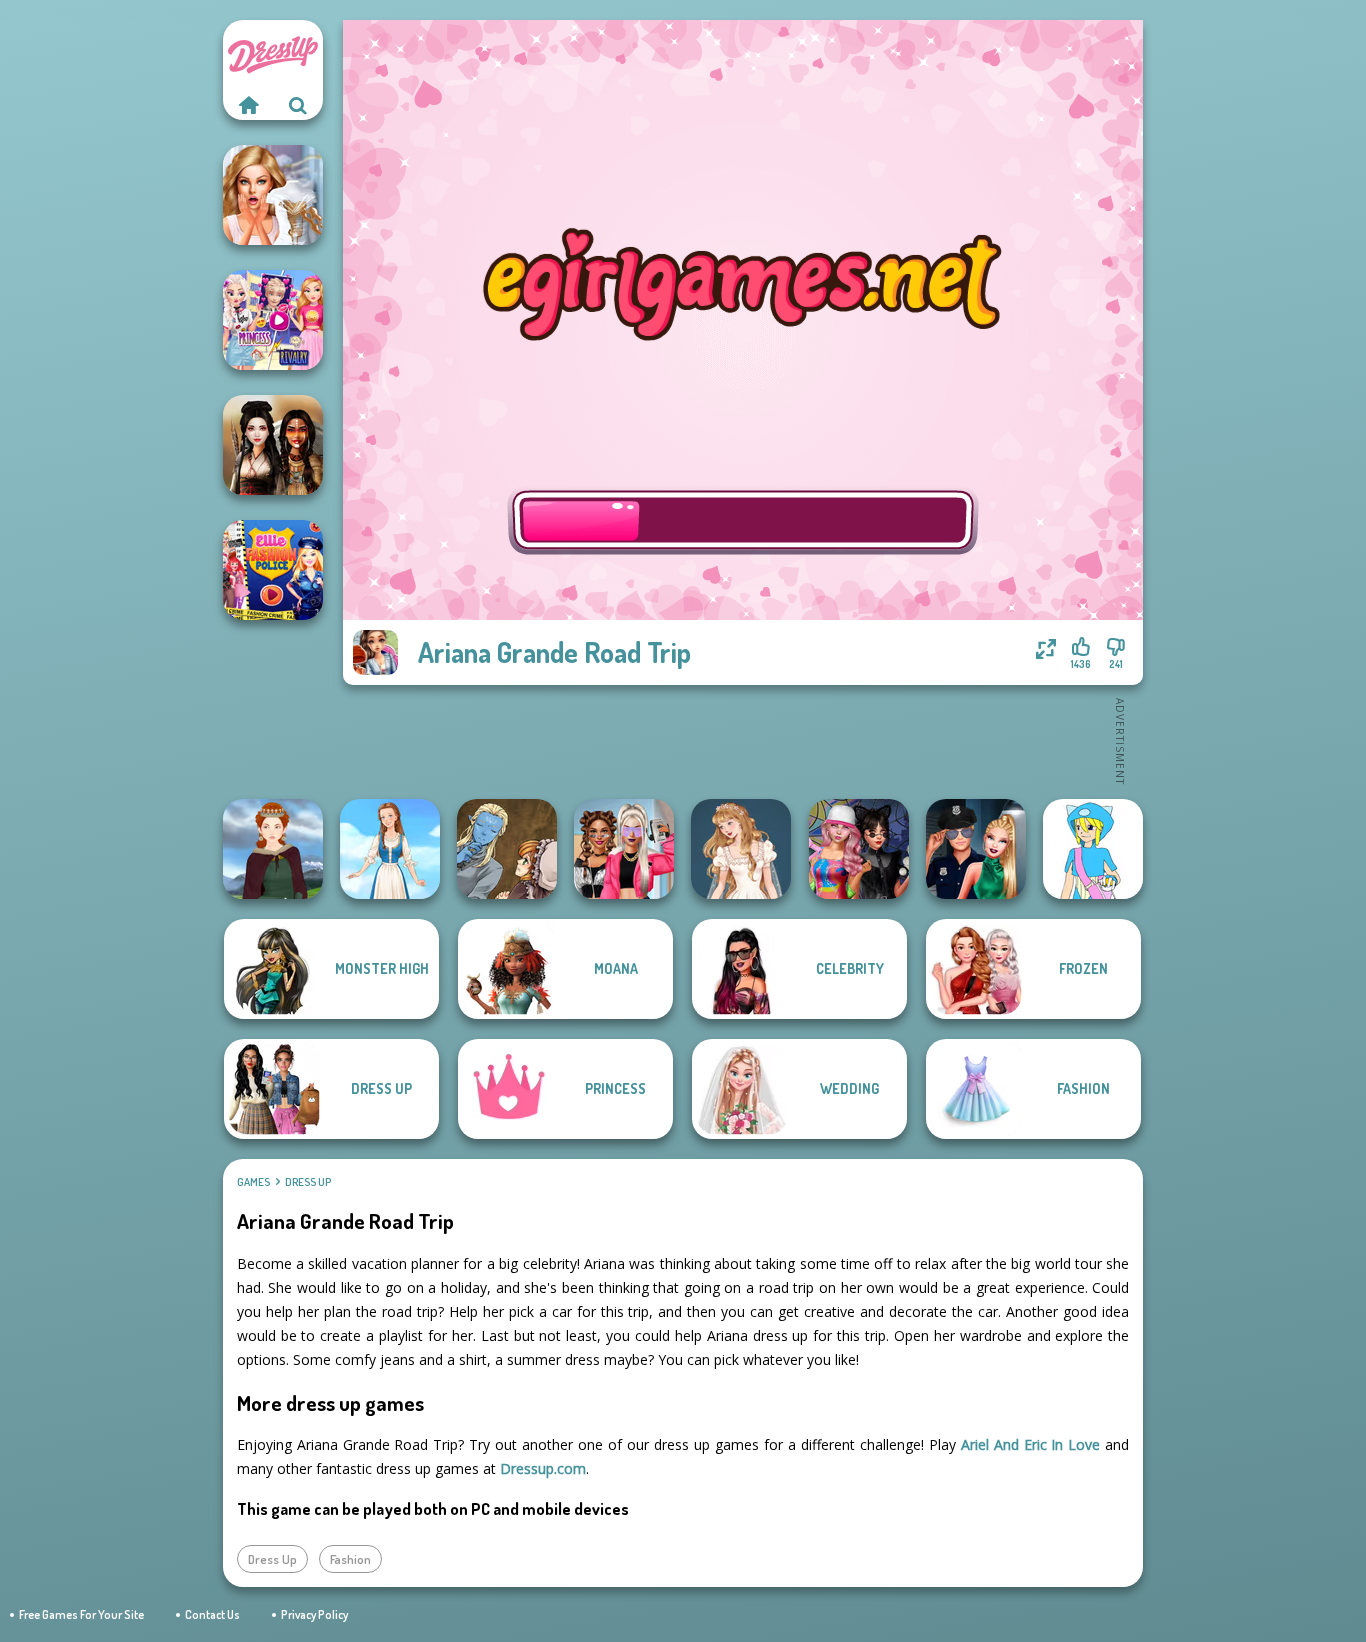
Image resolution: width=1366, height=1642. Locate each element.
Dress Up (308, 1182)
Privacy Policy (314, 1614)
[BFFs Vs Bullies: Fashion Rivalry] (624, 849)
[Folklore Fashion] (390, 849)
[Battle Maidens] (273, 445)
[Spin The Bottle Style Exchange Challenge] (859, 849)
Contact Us (212, 1614)
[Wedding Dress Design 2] (741, 849)
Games (253, 1182)
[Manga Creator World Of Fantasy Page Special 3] (507, 849)
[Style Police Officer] (976, 849)
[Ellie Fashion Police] (273, 570)
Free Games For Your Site (81, 1614)
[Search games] (298, 105)
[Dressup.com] (248, 105)
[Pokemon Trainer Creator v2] (1093, 849)
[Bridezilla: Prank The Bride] (273, 195)
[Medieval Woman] (273, 849)
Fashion (350, 1559)
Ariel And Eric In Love (1031, 1444)
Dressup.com (543, 1468)
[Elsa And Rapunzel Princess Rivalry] (273, 320)
